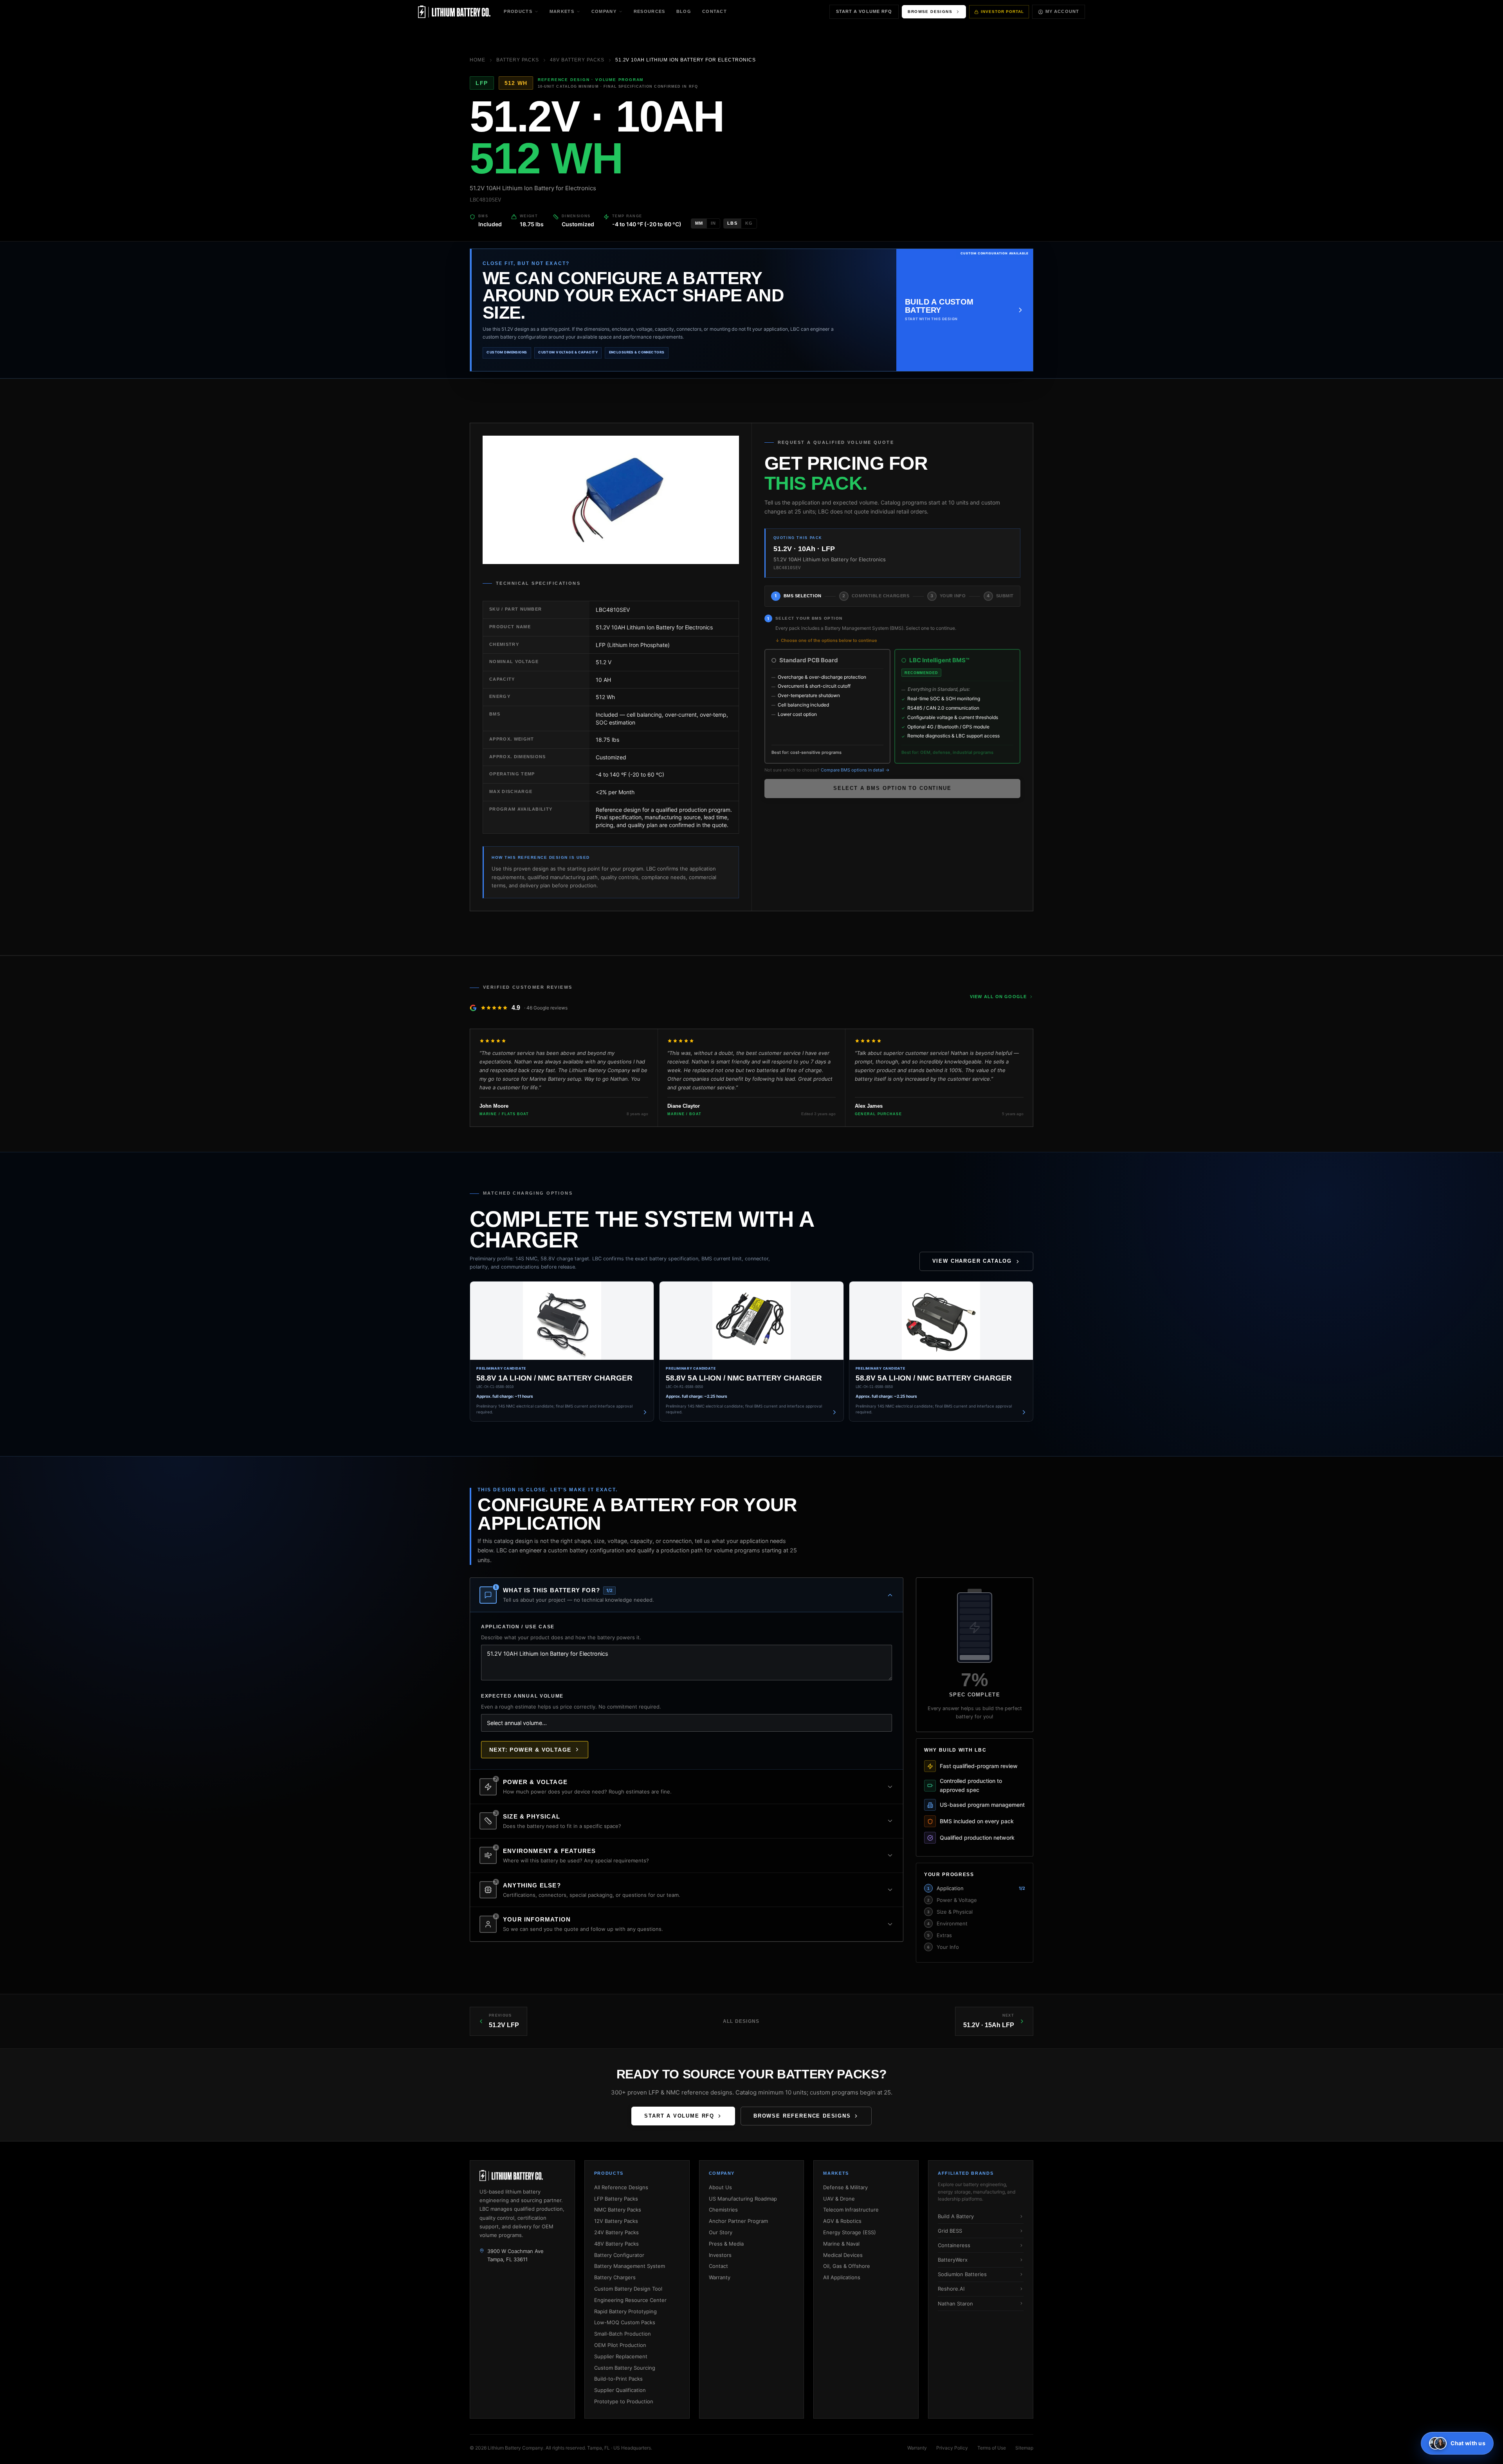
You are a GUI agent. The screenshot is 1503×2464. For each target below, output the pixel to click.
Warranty (720, 2277)
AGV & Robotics (842, 2221)
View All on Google (998, 997)
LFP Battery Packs (616, 2199)
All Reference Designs (621, 2187)
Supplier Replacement (621, 2356)
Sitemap (1024, 2448)
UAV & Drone (839, 2199)
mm (699, 223)
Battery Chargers (615, 2277)
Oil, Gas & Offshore (847, 2266)
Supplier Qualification (620, 2390)
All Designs (741, 2021)
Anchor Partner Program (738, 2221)
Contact (715, 11)
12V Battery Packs (616, 2221)
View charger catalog (972, 1261)
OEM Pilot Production (620, 2345)
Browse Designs (930, 12)
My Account (1062, 11)
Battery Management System (630, 2266)
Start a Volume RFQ (864, 11)
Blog (684, 11)
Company (604, 11)
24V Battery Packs (616, 2232)
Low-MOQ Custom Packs (625, 2322)
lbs (732, 223)
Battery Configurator (619, 2255)
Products (518, 11)
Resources (650, 11)
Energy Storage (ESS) (850, 2232)
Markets (562, 11)
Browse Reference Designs (802, 2116)
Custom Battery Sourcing (625, 2368)
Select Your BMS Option (809, 618)
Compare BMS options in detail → (855, 770)
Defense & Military (845, 2187)
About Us (720, 2187)
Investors (720, 2255)
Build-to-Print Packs (618, 2379)
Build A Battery (956, 2216)
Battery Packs (518, 60)
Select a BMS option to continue (892, 788)
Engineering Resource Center (630, 2300)
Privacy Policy (952, 2448)
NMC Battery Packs (618, 2210)
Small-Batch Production (623, 2334)
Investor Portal (1002, 12)
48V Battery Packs (577, 60)
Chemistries (723, 2210)
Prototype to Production (624, 2401)
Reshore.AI (951, 2289)
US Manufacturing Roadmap (743, 2199)
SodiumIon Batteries (962, 2274)
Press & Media (726, 2244)
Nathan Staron (955, 2304)
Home (478, 60)
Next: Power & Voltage (530, 1750)
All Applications (842, 2277)
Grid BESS (950, 2231)
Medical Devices (843, 2255)
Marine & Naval (841, 2244)
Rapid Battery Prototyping (625, 2311)
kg (749, 223)
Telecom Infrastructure (851, 2210)
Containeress (954, 2245)
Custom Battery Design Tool (628, 2289)
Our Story (721, 2232)
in (713, 223)
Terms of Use (992, 2448)
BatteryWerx (953, 2260)
